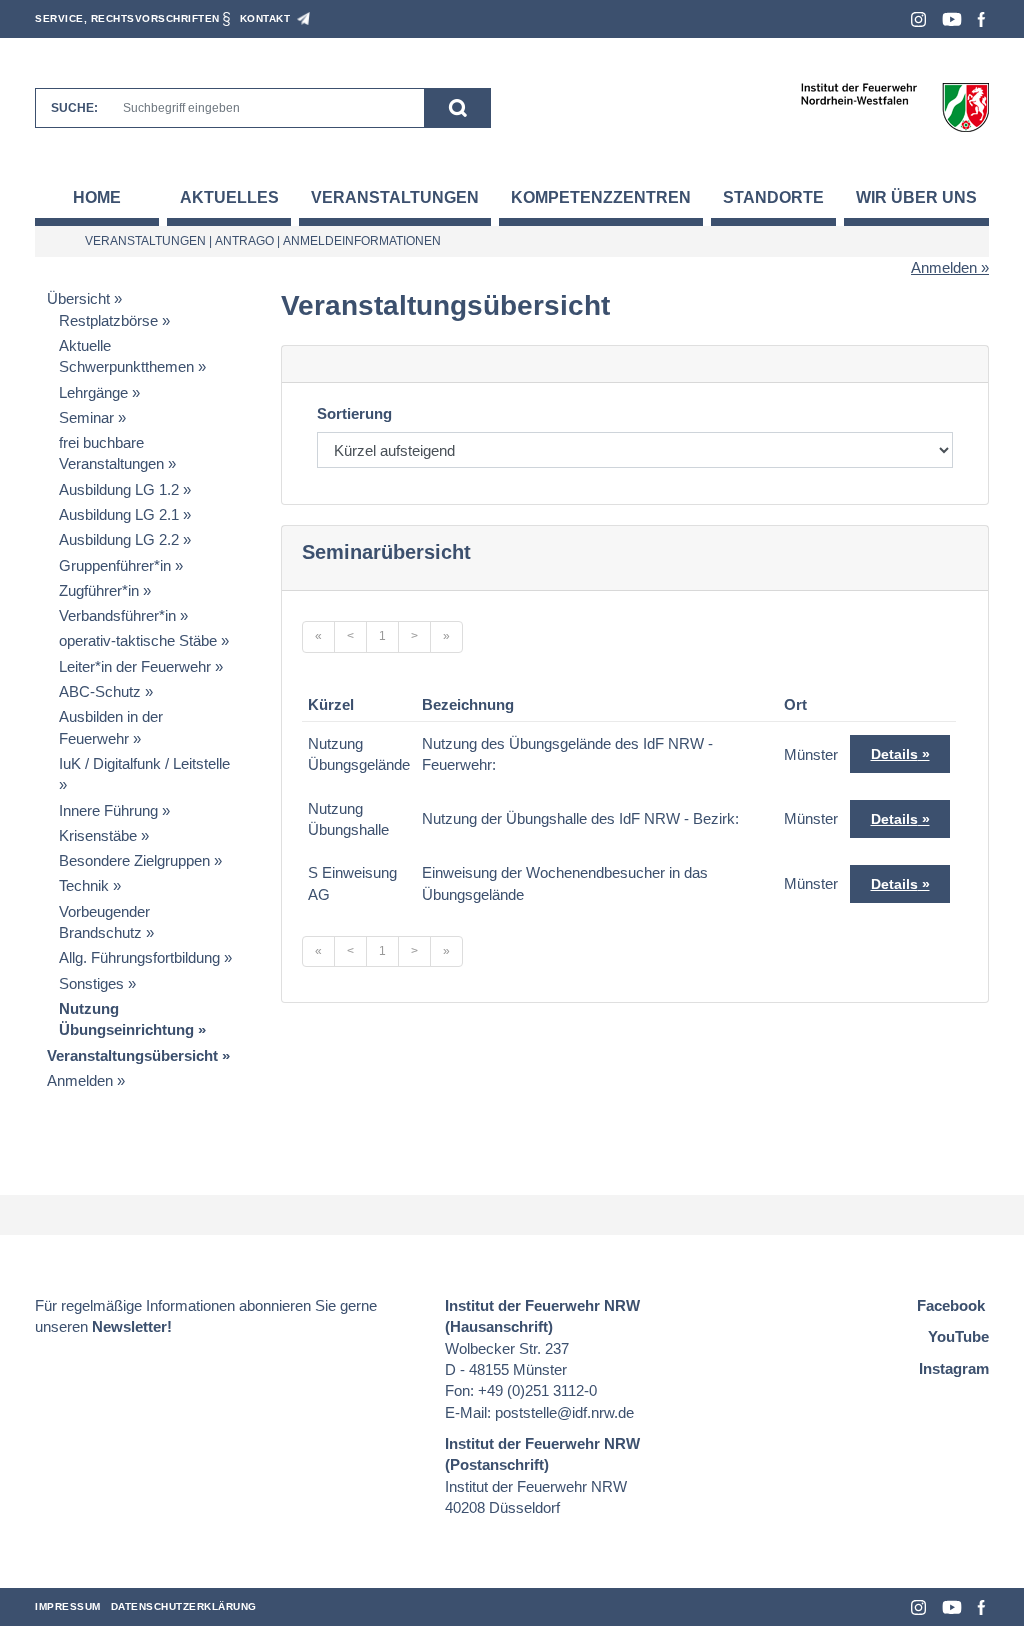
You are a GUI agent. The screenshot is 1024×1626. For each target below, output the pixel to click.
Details (894, 754)
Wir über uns (916, 197)
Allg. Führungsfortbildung (139, 957)
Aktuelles (229, 197)
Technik (84, 885)
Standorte (773, 197)
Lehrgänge (93, 392)
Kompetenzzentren (601, 197)
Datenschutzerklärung (184, 1606)
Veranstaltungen (395, 197)
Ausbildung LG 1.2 (119, 489)
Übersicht (78, 298)
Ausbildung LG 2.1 (119, 514)
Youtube (952, 19)
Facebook (981, 19)
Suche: (74, 108)
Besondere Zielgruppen (134, 860)
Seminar (86, 417)
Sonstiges (91, 983)
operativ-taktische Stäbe (138, 640)
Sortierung (354, 413)
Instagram (918, 19)
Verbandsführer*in (117, 615)
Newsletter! (132, 1326)
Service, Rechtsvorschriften (127, 18)
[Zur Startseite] (894, 106)
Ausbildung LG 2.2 (119, 539)
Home (97, 197)
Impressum (68, 1606)
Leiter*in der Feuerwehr (135, 666)
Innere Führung (108, 810)
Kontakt (265, 18)
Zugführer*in (99, 590)
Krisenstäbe (98, 835)
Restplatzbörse (108, 320)
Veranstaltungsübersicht (132, 1055)
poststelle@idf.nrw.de (564, 1412)
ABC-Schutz (100, 691)
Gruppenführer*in (115, 565)
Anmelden (944, 267)
